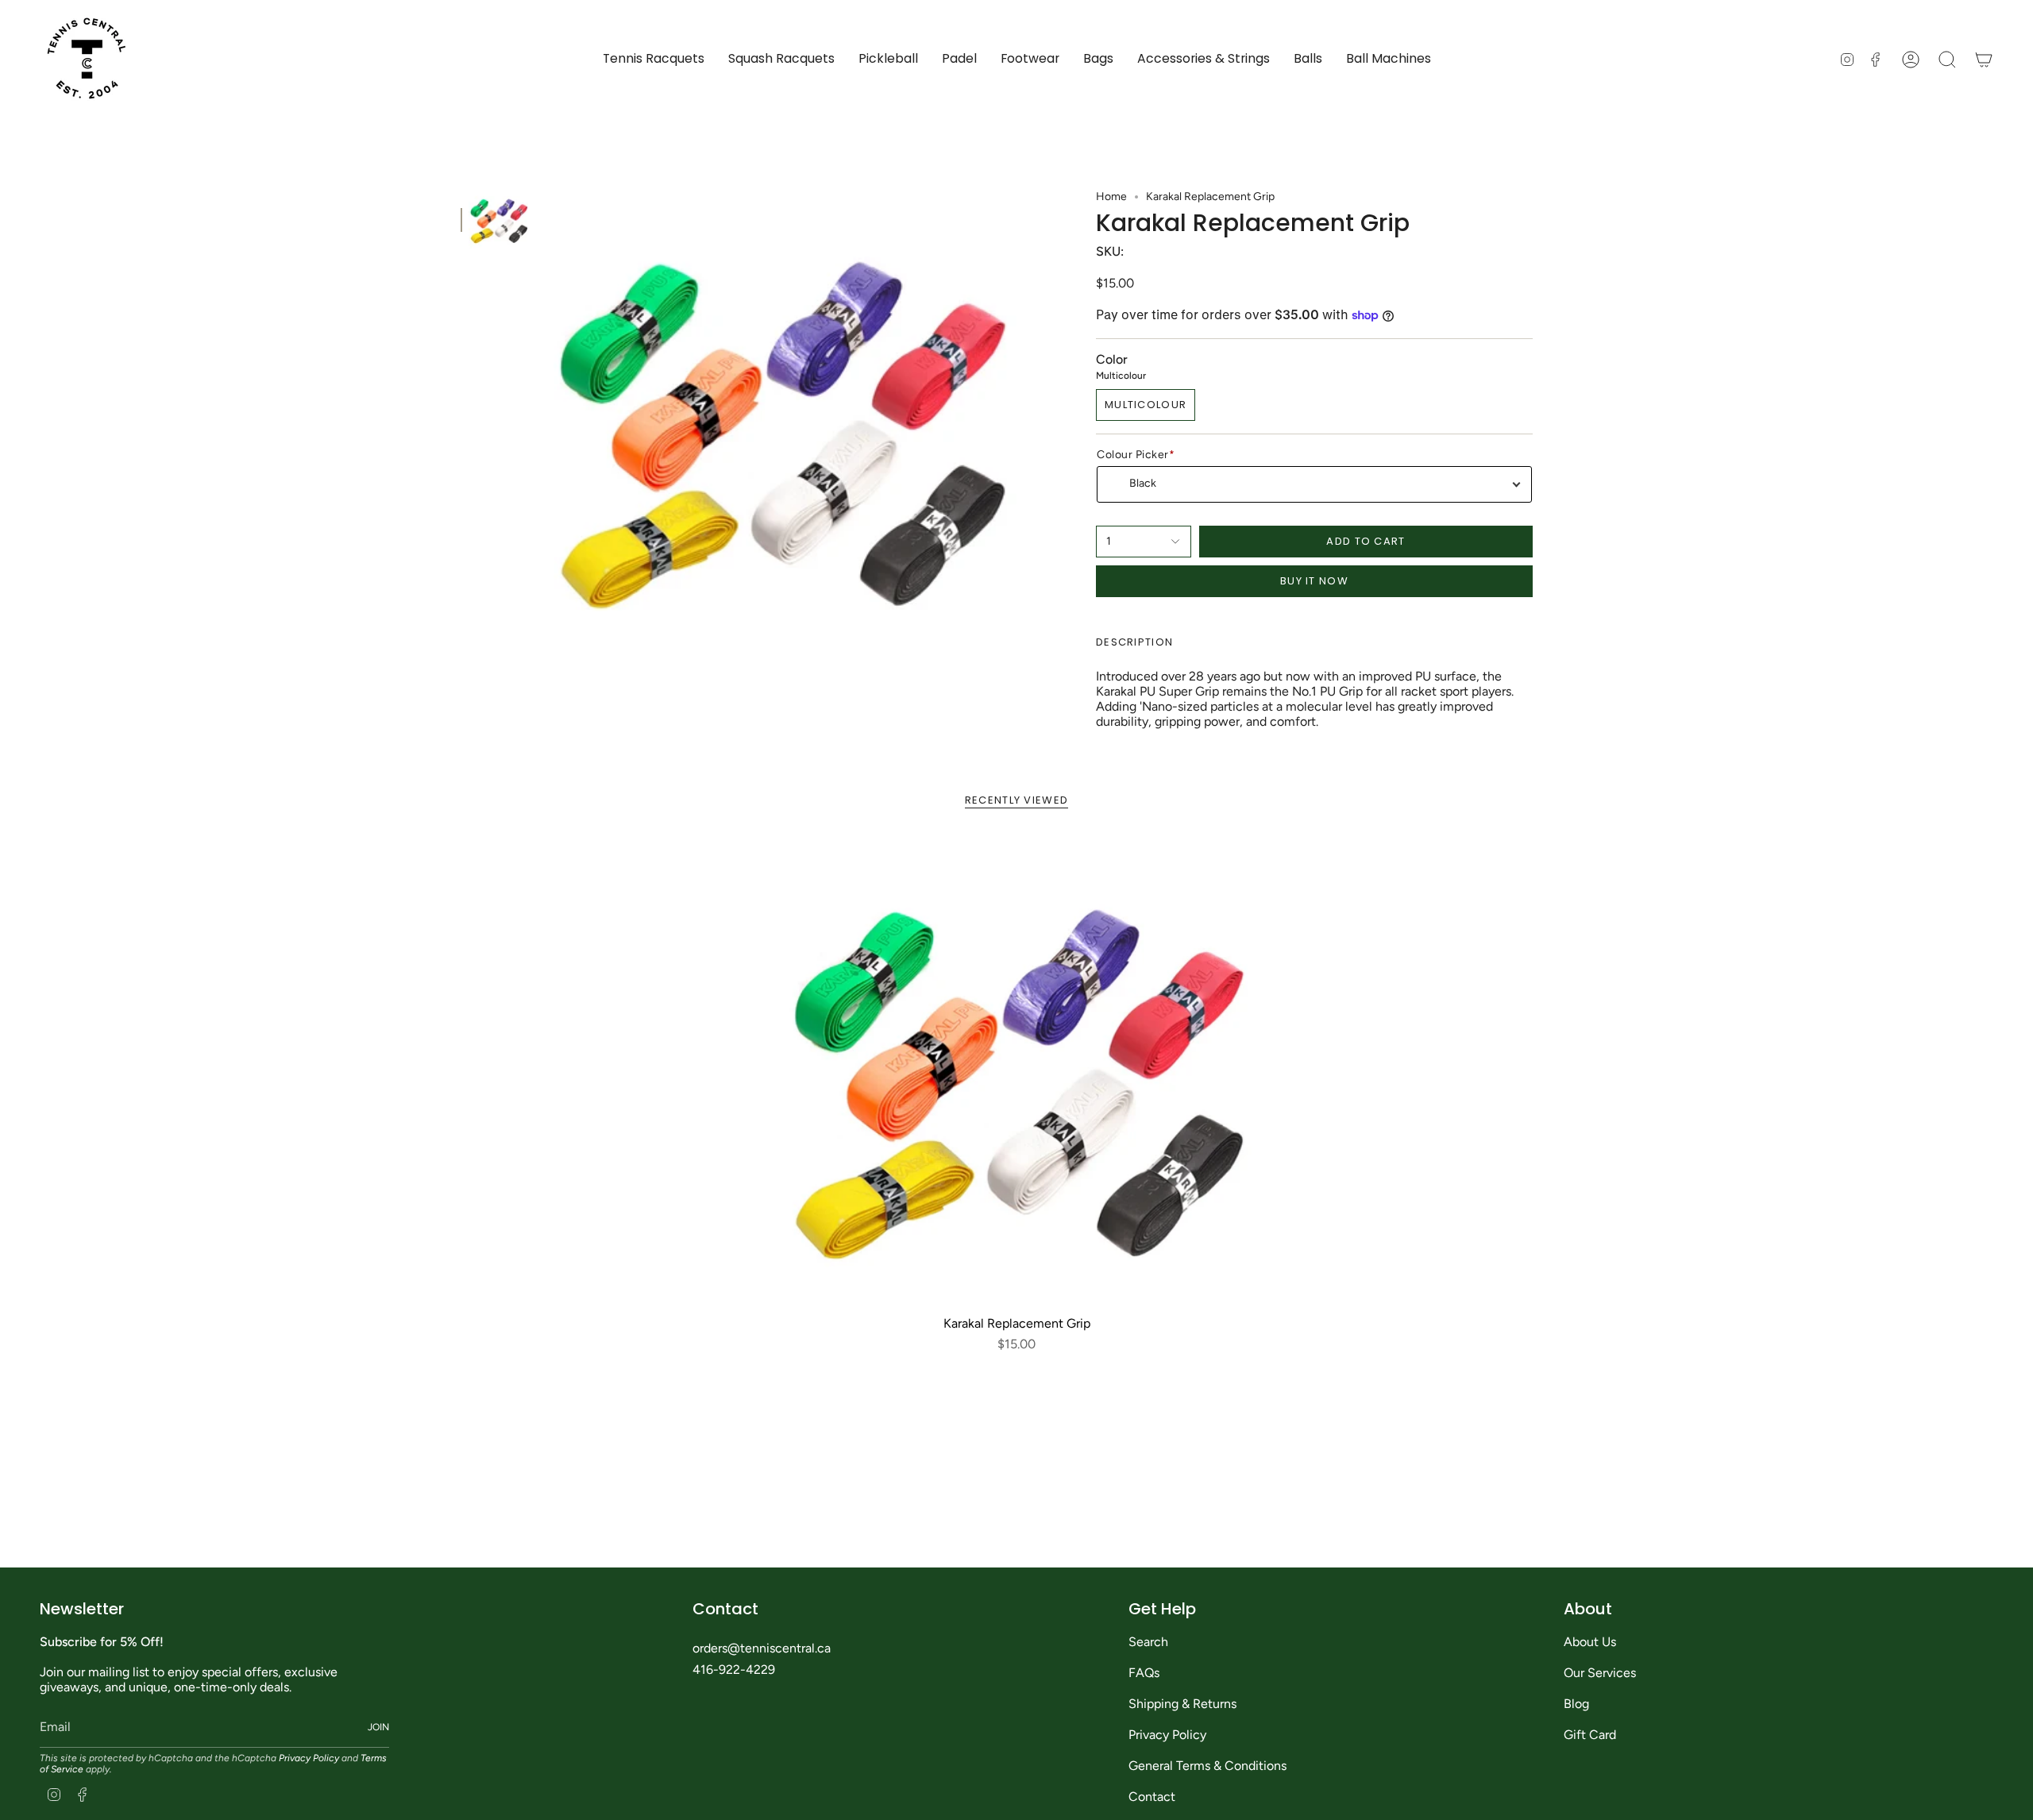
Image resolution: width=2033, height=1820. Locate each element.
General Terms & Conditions (1207, 1766)
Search (1148, 1642)
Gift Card (1590, 1735)
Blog (1576, 1704)
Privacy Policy (309, 1758)
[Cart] (1984, 60)
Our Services (1600, 1673)
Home (1111, 197)
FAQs (1144, 1673)
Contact (1152, 1797)
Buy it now (1314, 581)
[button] (654, 59)
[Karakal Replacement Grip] (1017, 1072)
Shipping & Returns (1182, 1704)
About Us (1590, 1642)
